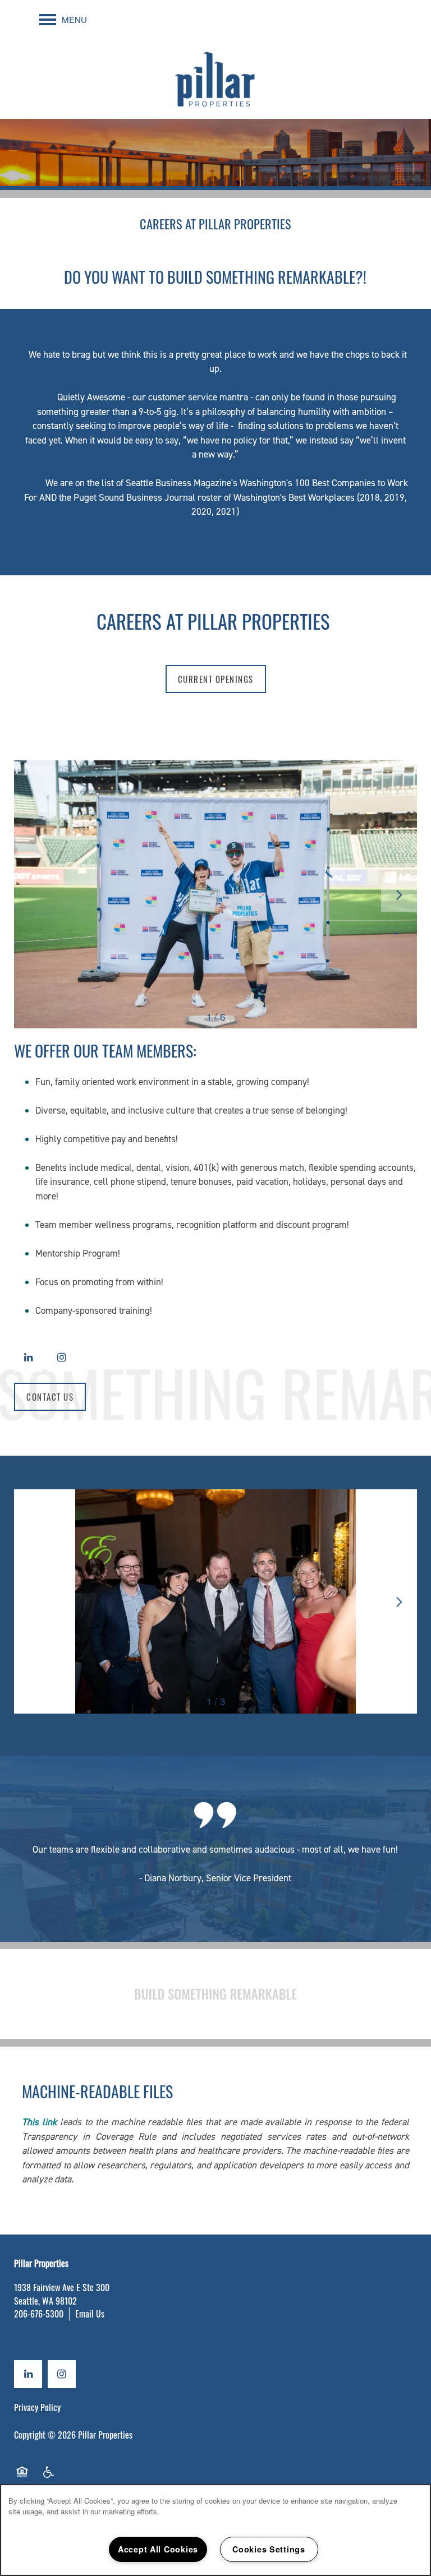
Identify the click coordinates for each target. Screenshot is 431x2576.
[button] (216, 679)
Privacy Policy (37, 2407)
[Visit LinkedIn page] (28, 1358)
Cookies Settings (269, 2549)
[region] (215, 2530)
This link (39, 2122)
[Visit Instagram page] (62, 1358)
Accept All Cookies (158, 2549)
